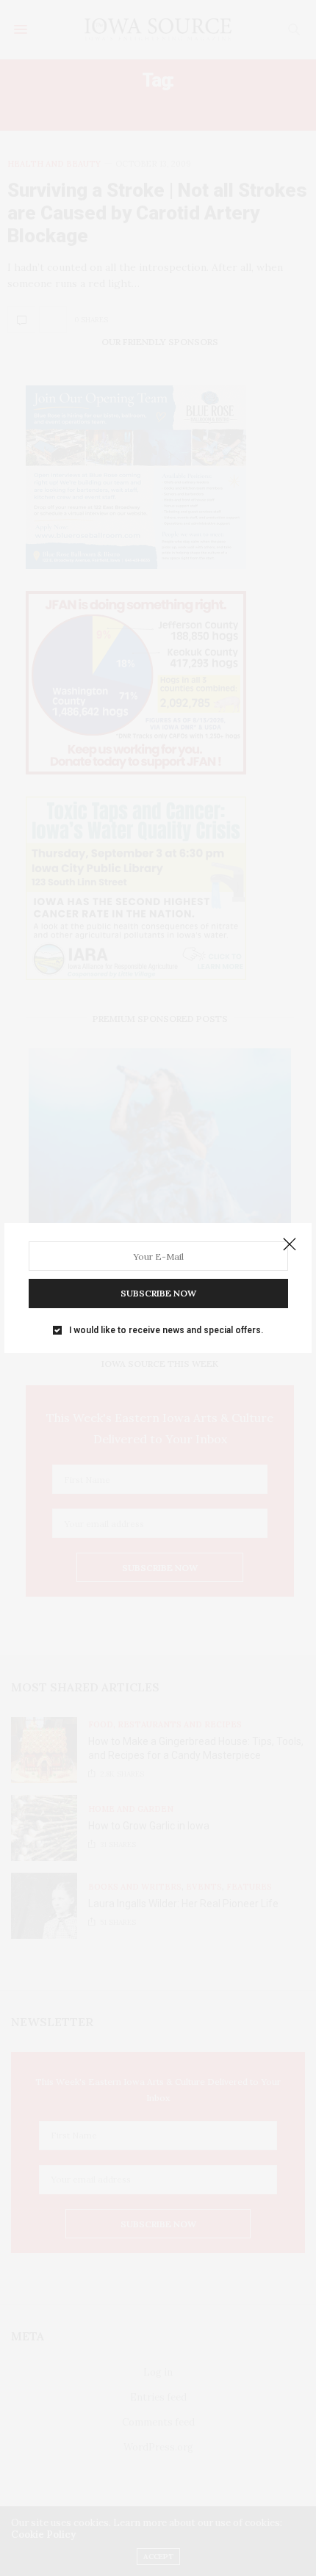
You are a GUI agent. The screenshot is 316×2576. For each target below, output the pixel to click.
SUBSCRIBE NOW (158, 1293)
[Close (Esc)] (290, 1245)
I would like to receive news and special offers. (166, 1330)
